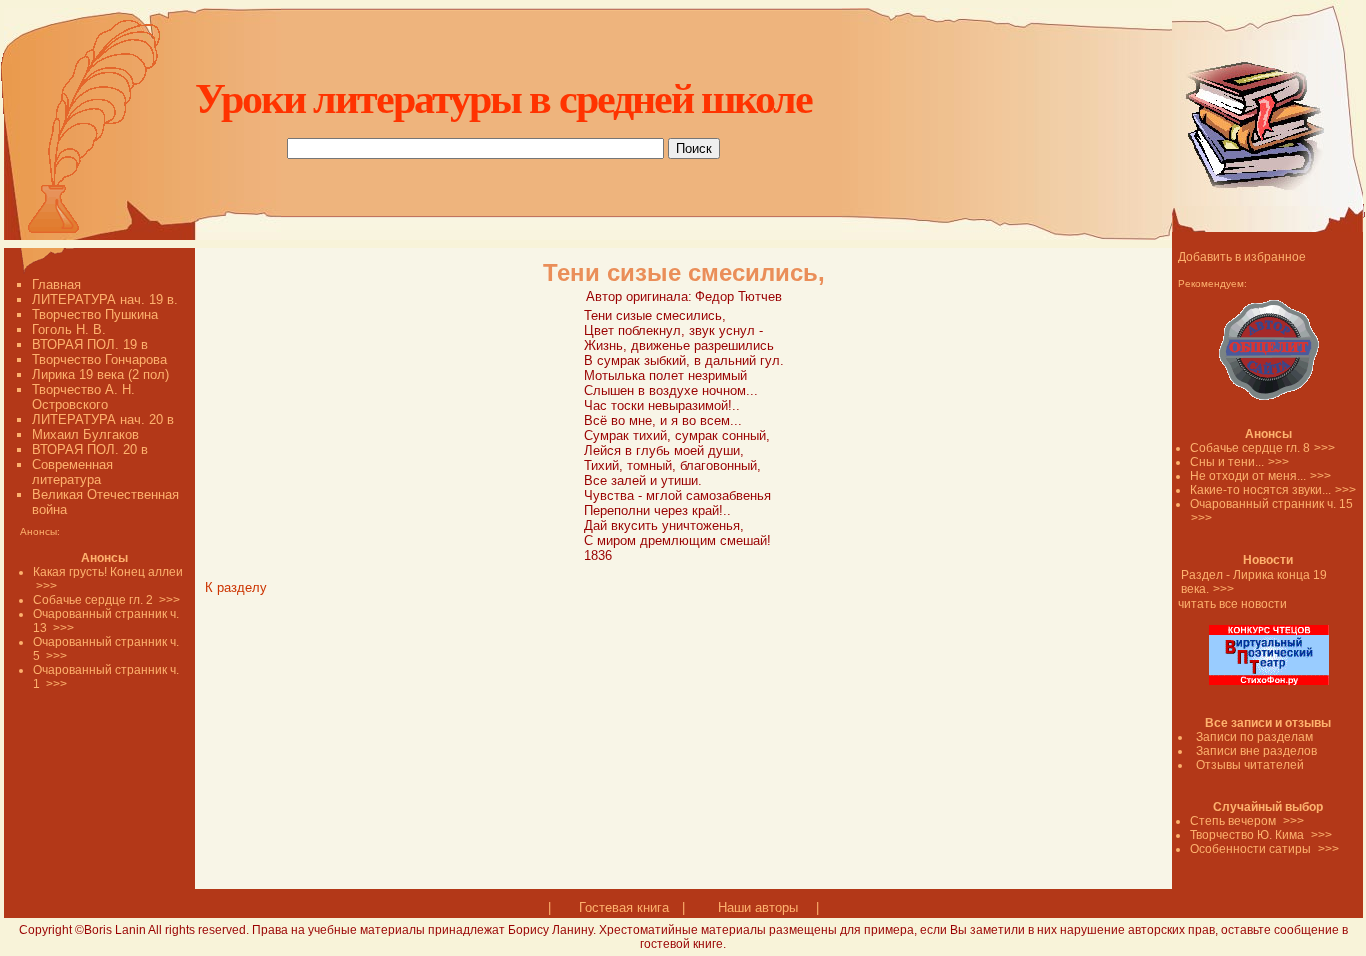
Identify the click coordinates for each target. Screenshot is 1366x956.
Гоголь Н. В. (69, 329)
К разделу (236, 587)
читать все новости (1232, 604)
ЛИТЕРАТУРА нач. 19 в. (105, 299)
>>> (1324, 448)
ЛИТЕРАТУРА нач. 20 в (103, 419)
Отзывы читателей (1250, 765)
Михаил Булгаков (85, 434)
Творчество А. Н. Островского (83, 397)
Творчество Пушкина (95, 314)
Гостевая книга (624, 907)
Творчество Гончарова (99, 359)
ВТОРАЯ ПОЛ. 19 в (90, 344)
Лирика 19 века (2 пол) (100, 374)
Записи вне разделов (1256, 751)
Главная (56, 284)
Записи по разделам (1254, 737)
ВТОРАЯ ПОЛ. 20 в (90, 449)
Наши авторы (758, 907)
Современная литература (72, 472)
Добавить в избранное (1242, 257)
